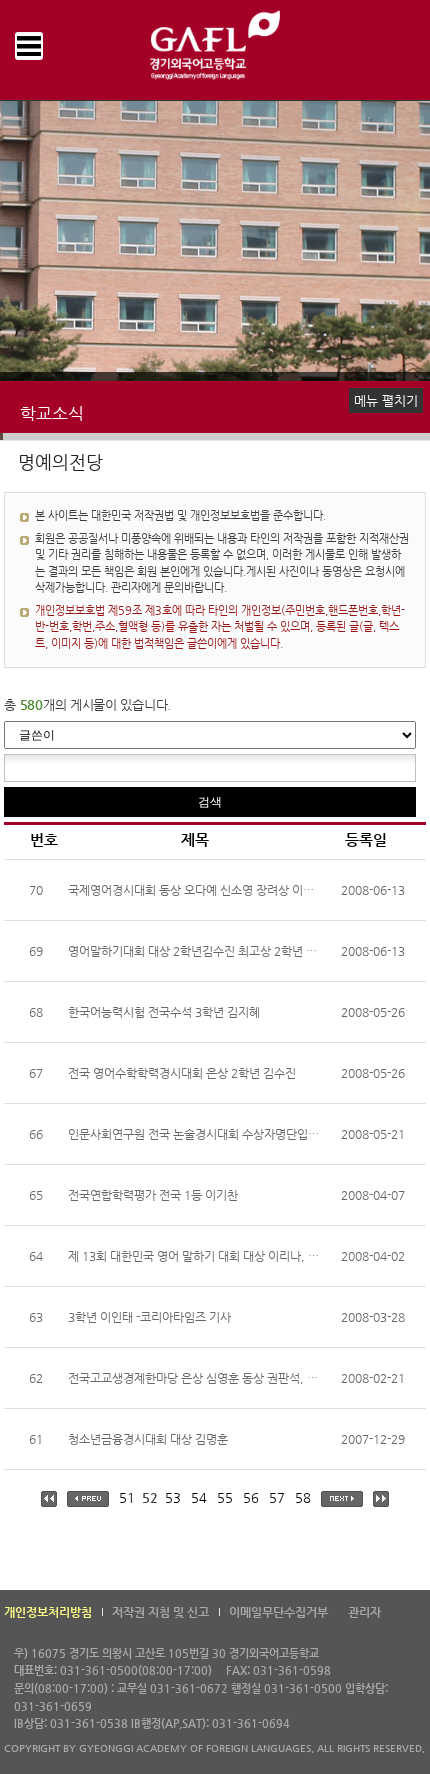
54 (199, 1497)
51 (127, 1497)
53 (173, 1497)
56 (251, 1497)
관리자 (364, 1612)
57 (277, 1497)
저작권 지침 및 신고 (160, 1612)
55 (225, 1497)
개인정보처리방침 (48, 1612)
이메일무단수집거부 (278, 1612)
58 (303, 1497)
